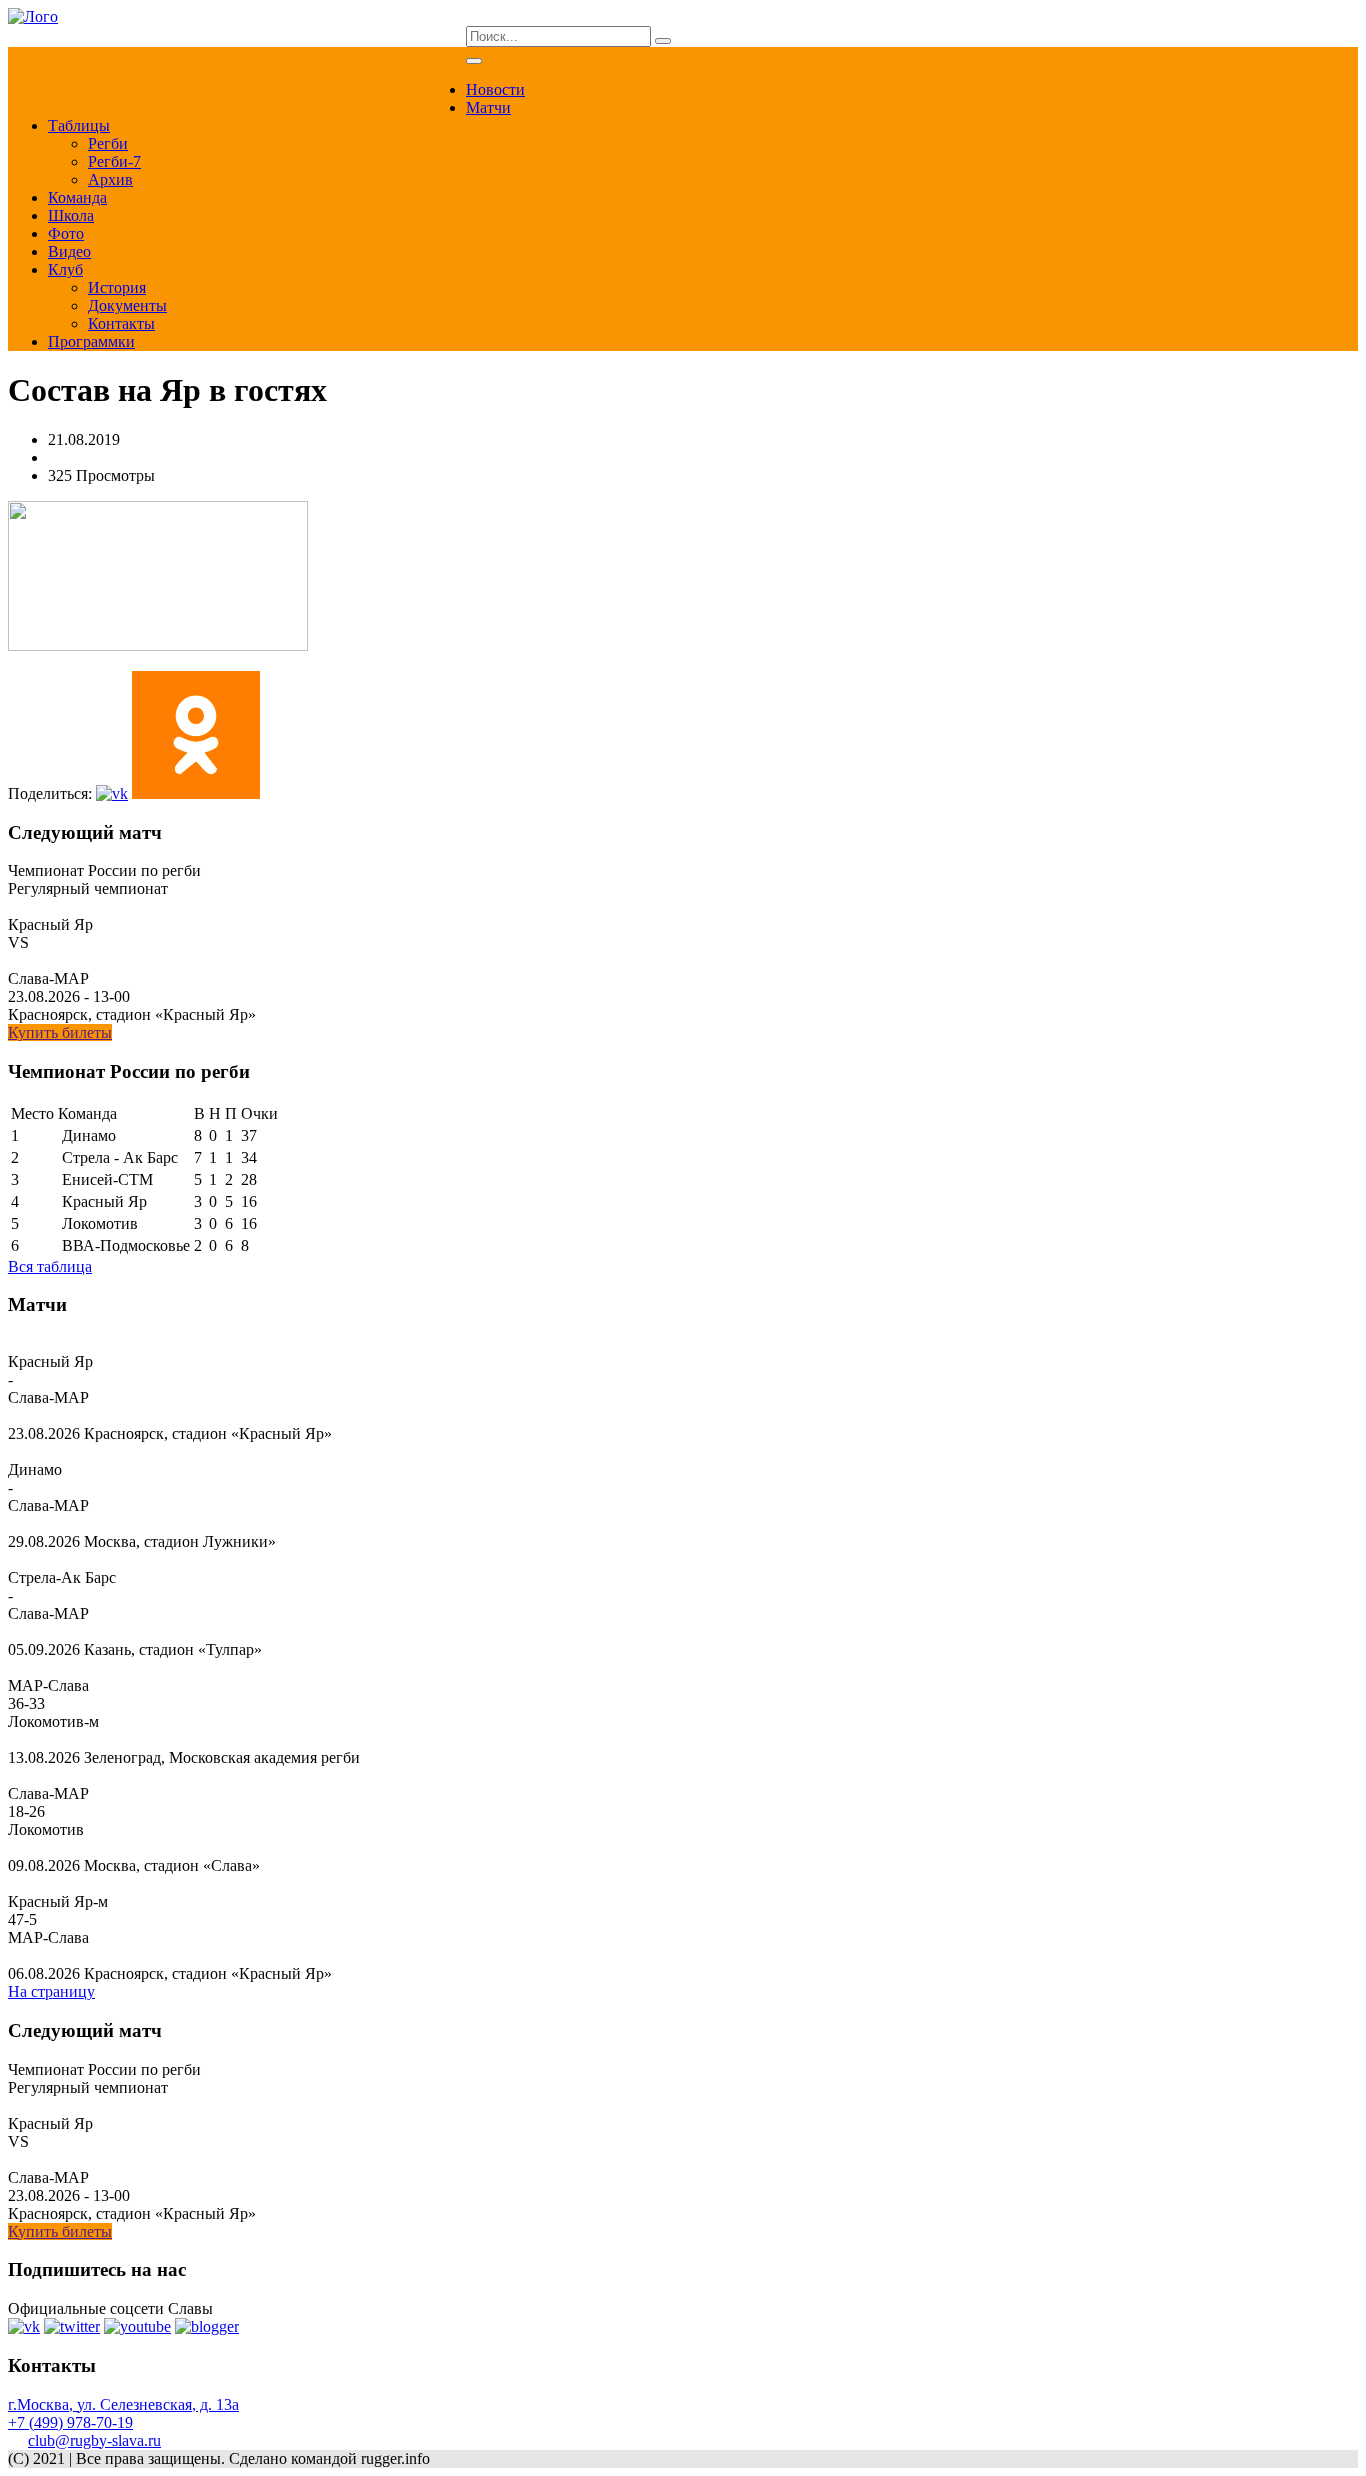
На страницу (51, 1991)
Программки (91, 341)
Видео (69, 251)
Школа (71, 215)
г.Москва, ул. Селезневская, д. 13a (123, 2404)
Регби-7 (114, 161)
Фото (66, 233)
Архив (110, 179)
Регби (108, 143)
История (117, 287)
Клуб (65, 269)
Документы (127, 305)
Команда (77, 197)
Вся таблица (50, 1266)
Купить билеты (60, 1032)
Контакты (121, 323)
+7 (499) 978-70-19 (70, 2422)
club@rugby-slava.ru (94, 2440)
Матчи (488, 107)
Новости (495, 89)
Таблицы (79, 125)
